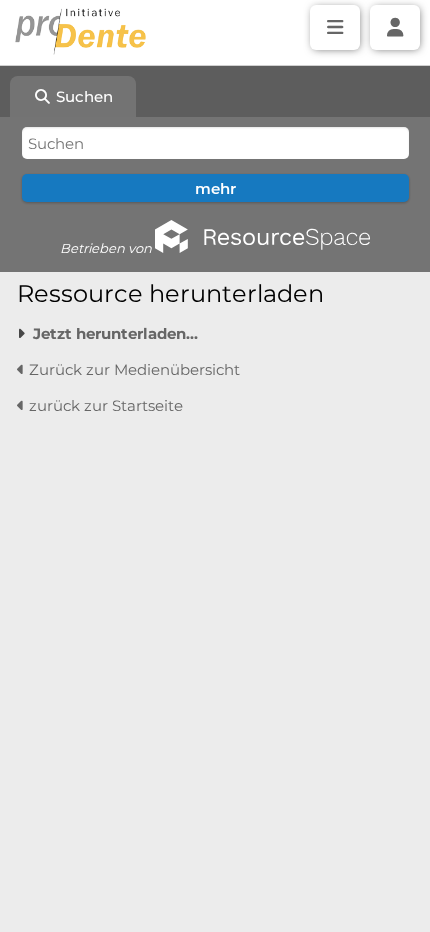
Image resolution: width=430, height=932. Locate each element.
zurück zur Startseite (104, 405)
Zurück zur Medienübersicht (132, 369)
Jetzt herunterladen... (115, 333)
